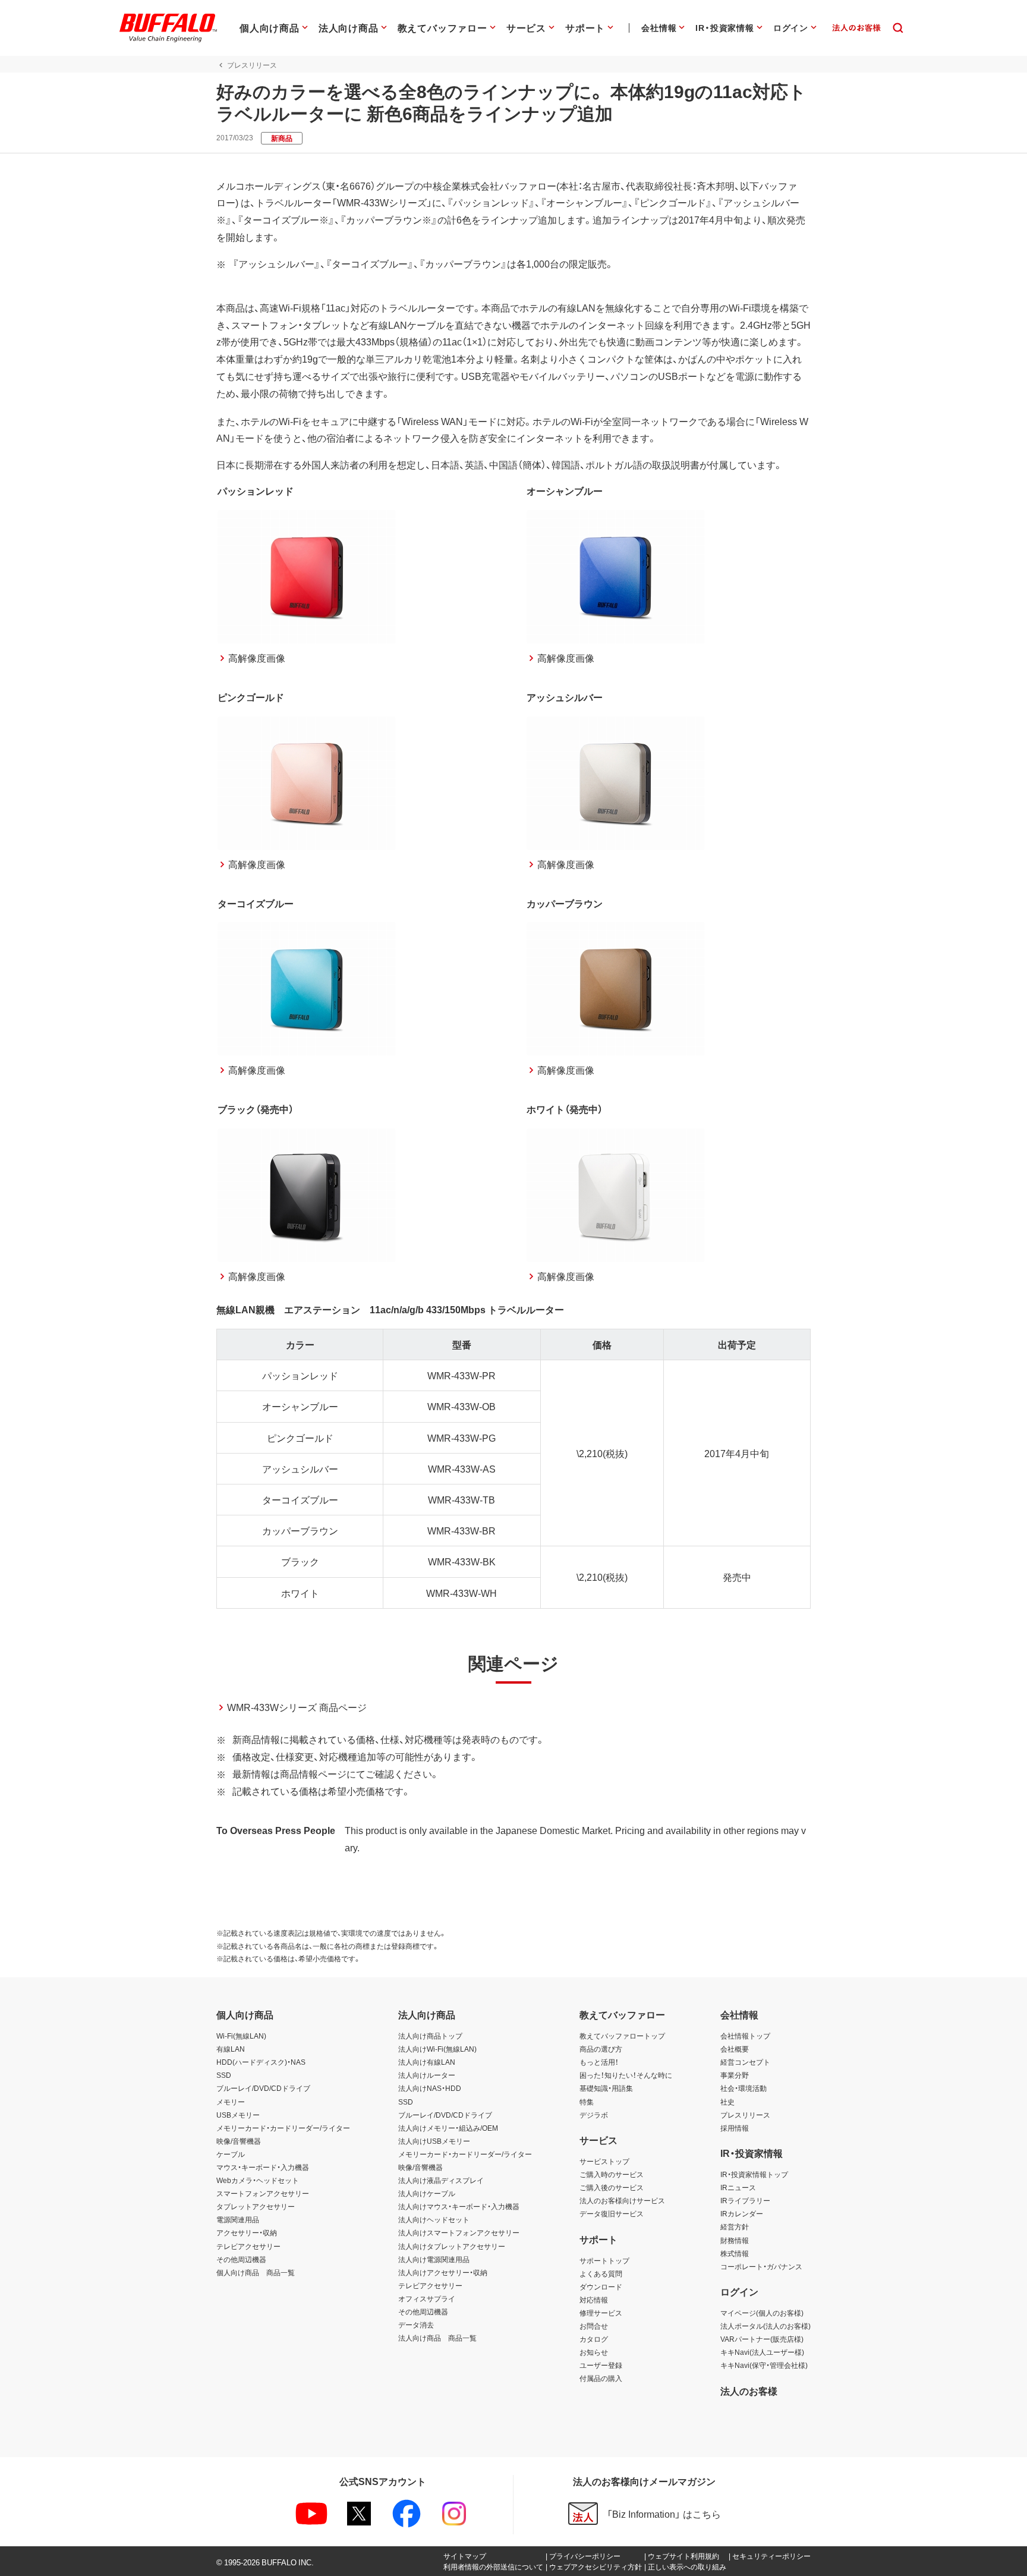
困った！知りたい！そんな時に (626, 2075)
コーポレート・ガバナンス (761, 2266)
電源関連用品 (238, 2219)
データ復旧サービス (612, 2213)
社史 (727, 2102)
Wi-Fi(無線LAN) (241, 2036)
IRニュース (738, 2187)
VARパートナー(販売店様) (762, 2339)
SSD (224, 2075)
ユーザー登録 (601, 2365)
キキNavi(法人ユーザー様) (762, 2352)
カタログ (594, 2339)
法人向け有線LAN (427, 2062)
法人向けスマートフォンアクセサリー (459, 2232)
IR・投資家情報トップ (754, 2174)
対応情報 (594, 2300)
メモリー (231, 2102)
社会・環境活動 (744, 2088)
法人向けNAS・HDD (430, 2088)
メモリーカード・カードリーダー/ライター (283, 2128)
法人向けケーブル (427, 2193)
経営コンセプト (745, 2062)
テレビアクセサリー (248, 2246)
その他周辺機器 (241, 2259)
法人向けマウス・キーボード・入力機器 (459, 2206)
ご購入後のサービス (612, 2187)
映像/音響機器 (239, 2141)
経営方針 (735, 2226)
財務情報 (735, 2240)
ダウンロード (601, 2286)
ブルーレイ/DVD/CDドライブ (263, 2088)
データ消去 (416, 2325)
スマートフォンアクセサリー (263, 2193)
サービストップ (604, 2161)
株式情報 (735, 2253)
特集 (587, 2102)
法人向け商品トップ (430, 2036)
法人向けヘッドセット (434, 2219)
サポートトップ (604, 2260)
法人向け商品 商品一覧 (437, 2338)
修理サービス (601, 2313)
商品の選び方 (601, 2049)
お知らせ (594, 2352)
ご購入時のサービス (612, 2174)
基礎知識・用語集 (606, 2088)
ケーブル (231, 2154)
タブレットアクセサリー (256, 2206)
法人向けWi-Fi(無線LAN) (437, 2049)
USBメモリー (238, 2115)
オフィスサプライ (427, 2298)
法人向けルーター (427, 2075)
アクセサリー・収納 (247, 2232)
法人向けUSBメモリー (434, 2141)
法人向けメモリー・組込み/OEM (448, 2128)
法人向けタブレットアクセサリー (452, 2246)
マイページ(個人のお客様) (762, 2313)
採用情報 (735, 2128)
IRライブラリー (745, 2200)
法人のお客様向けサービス (622, 2200)
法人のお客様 (749, 2391)
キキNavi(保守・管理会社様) (764, 2365)
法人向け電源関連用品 (434, 2259)
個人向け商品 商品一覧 (256, 2272)
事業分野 (735, 2075)
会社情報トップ (745, 2036)
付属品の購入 (601, 2378)
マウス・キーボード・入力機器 (263, 2167)
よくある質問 (601, 2273)
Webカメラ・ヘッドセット (258, 2180)
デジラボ (594, 2115)
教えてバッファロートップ (622, 2036)
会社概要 (735, 2049)
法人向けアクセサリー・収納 (443, 2272)
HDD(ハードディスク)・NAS (261, 2062)
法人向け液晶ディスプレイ (441, 2180)
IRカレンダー (742, 2213)
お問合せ (594, 2326)
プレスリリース (745, 2115)
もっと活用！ (599, 2062)
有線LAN (231, 2049)
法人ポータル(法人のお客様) (765, 2326)
